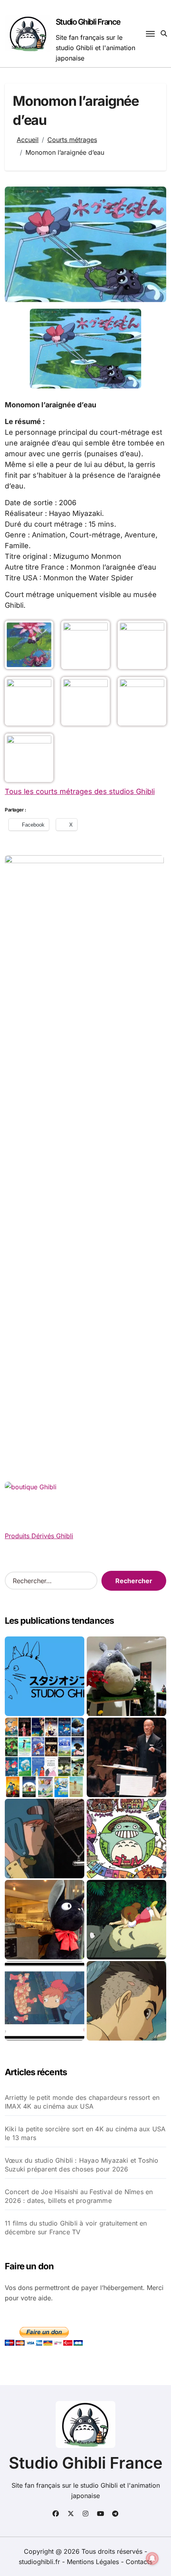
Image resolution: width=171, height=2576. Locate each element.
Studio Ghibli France (88, 22)
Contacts (139, 2562)
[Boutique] (45, 1757)
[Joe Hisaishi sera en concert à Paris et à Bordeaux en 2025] (126, 1757)
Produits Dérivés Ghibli (39, 1536)
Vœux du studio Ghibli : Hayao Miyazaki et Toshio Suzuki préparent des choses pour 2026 (82, 2165)
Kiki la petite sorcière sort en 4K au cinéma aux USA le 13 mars (85, 2133)
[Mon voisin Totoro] (126, 1920)
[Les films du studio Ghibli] (45, 1676)
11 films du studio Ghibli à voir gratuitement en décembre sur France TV (76, 2228)
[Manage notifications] (152, 2558)
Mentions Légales (94, 2562)
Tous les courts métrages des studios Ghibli (80, 791)
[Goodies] (45, 2001)
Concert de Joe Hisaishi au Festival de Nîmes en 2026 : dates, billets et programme (79, 2196)
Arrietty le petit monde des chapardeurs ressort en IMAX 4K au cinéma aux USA (82, 2102)
